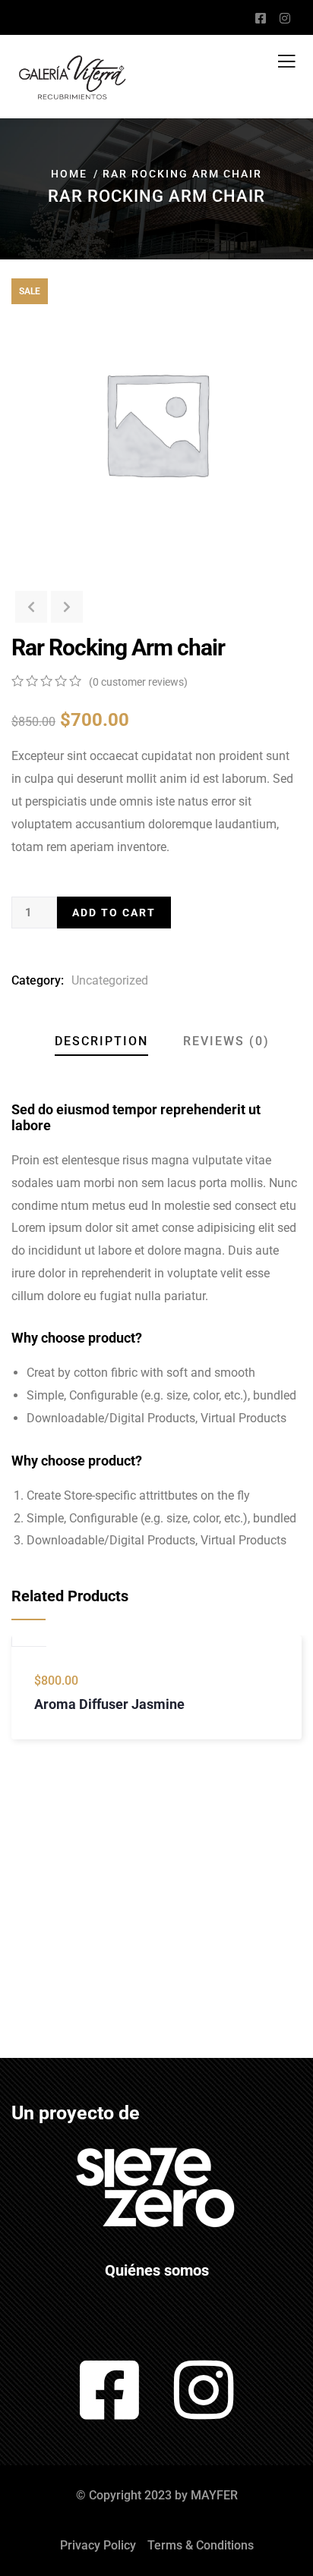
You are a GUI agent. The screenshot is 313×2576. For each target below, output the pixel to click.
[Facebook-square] (110, 2390)
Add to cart (114, 913)
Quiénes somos (157, 2270)
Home (69, 174)
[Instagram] (204, 2390)
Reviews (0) (226, 1041)
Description (101, 1041)
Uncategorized (110, 980)
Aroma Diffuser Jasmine (109, 1704)
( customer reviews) (138, 682)
